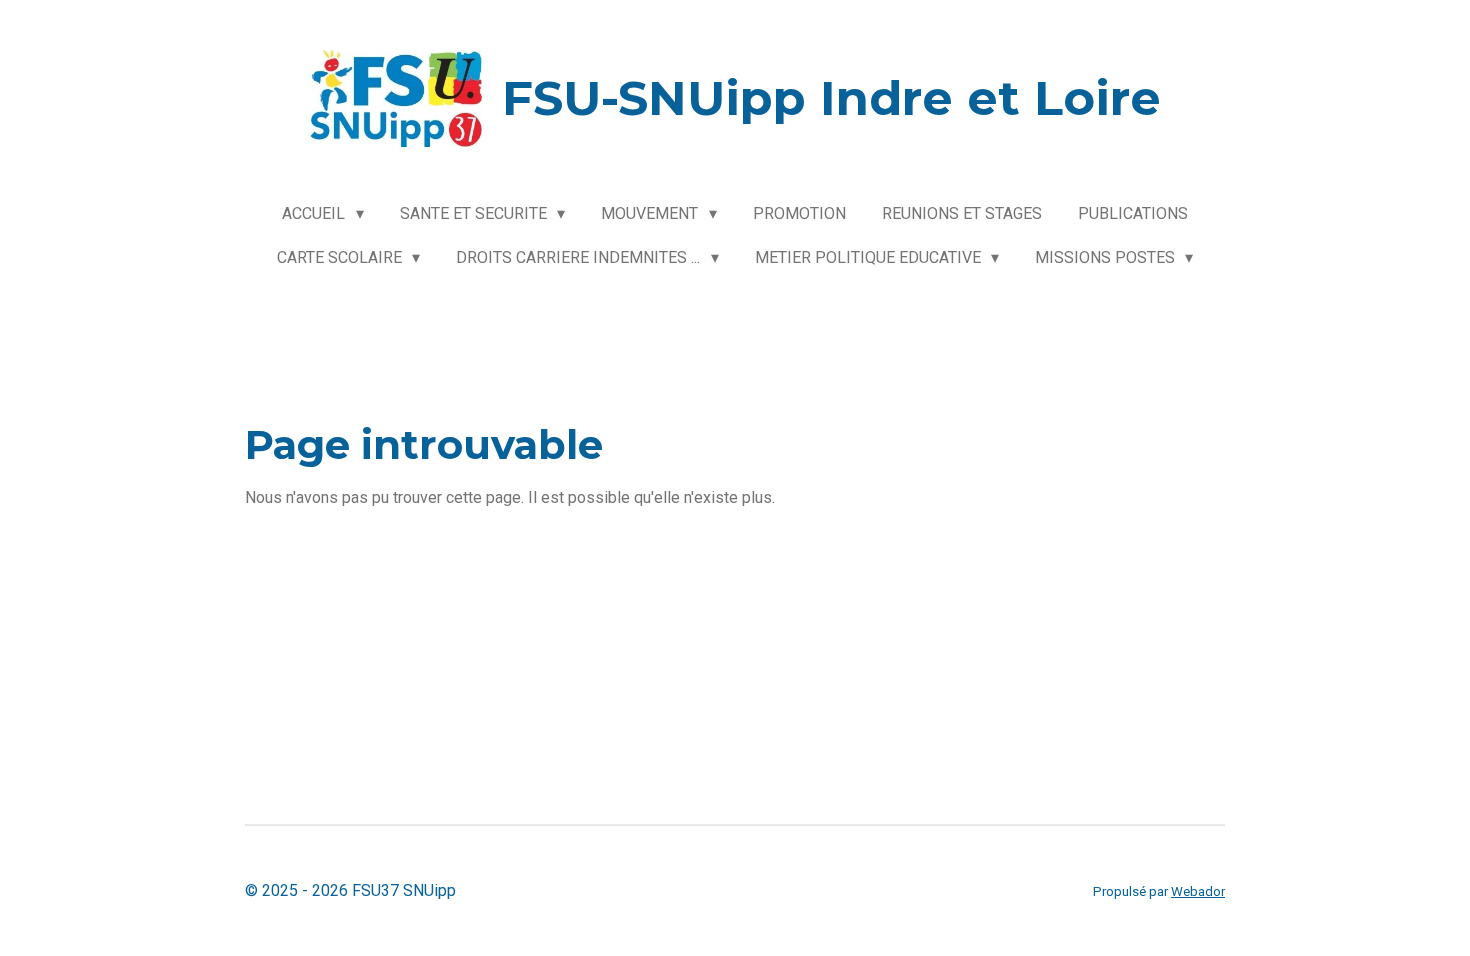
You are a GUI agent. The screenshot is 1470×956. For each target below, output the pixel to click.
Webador (1198, 891)
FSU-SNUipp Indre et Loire (831, 98)
